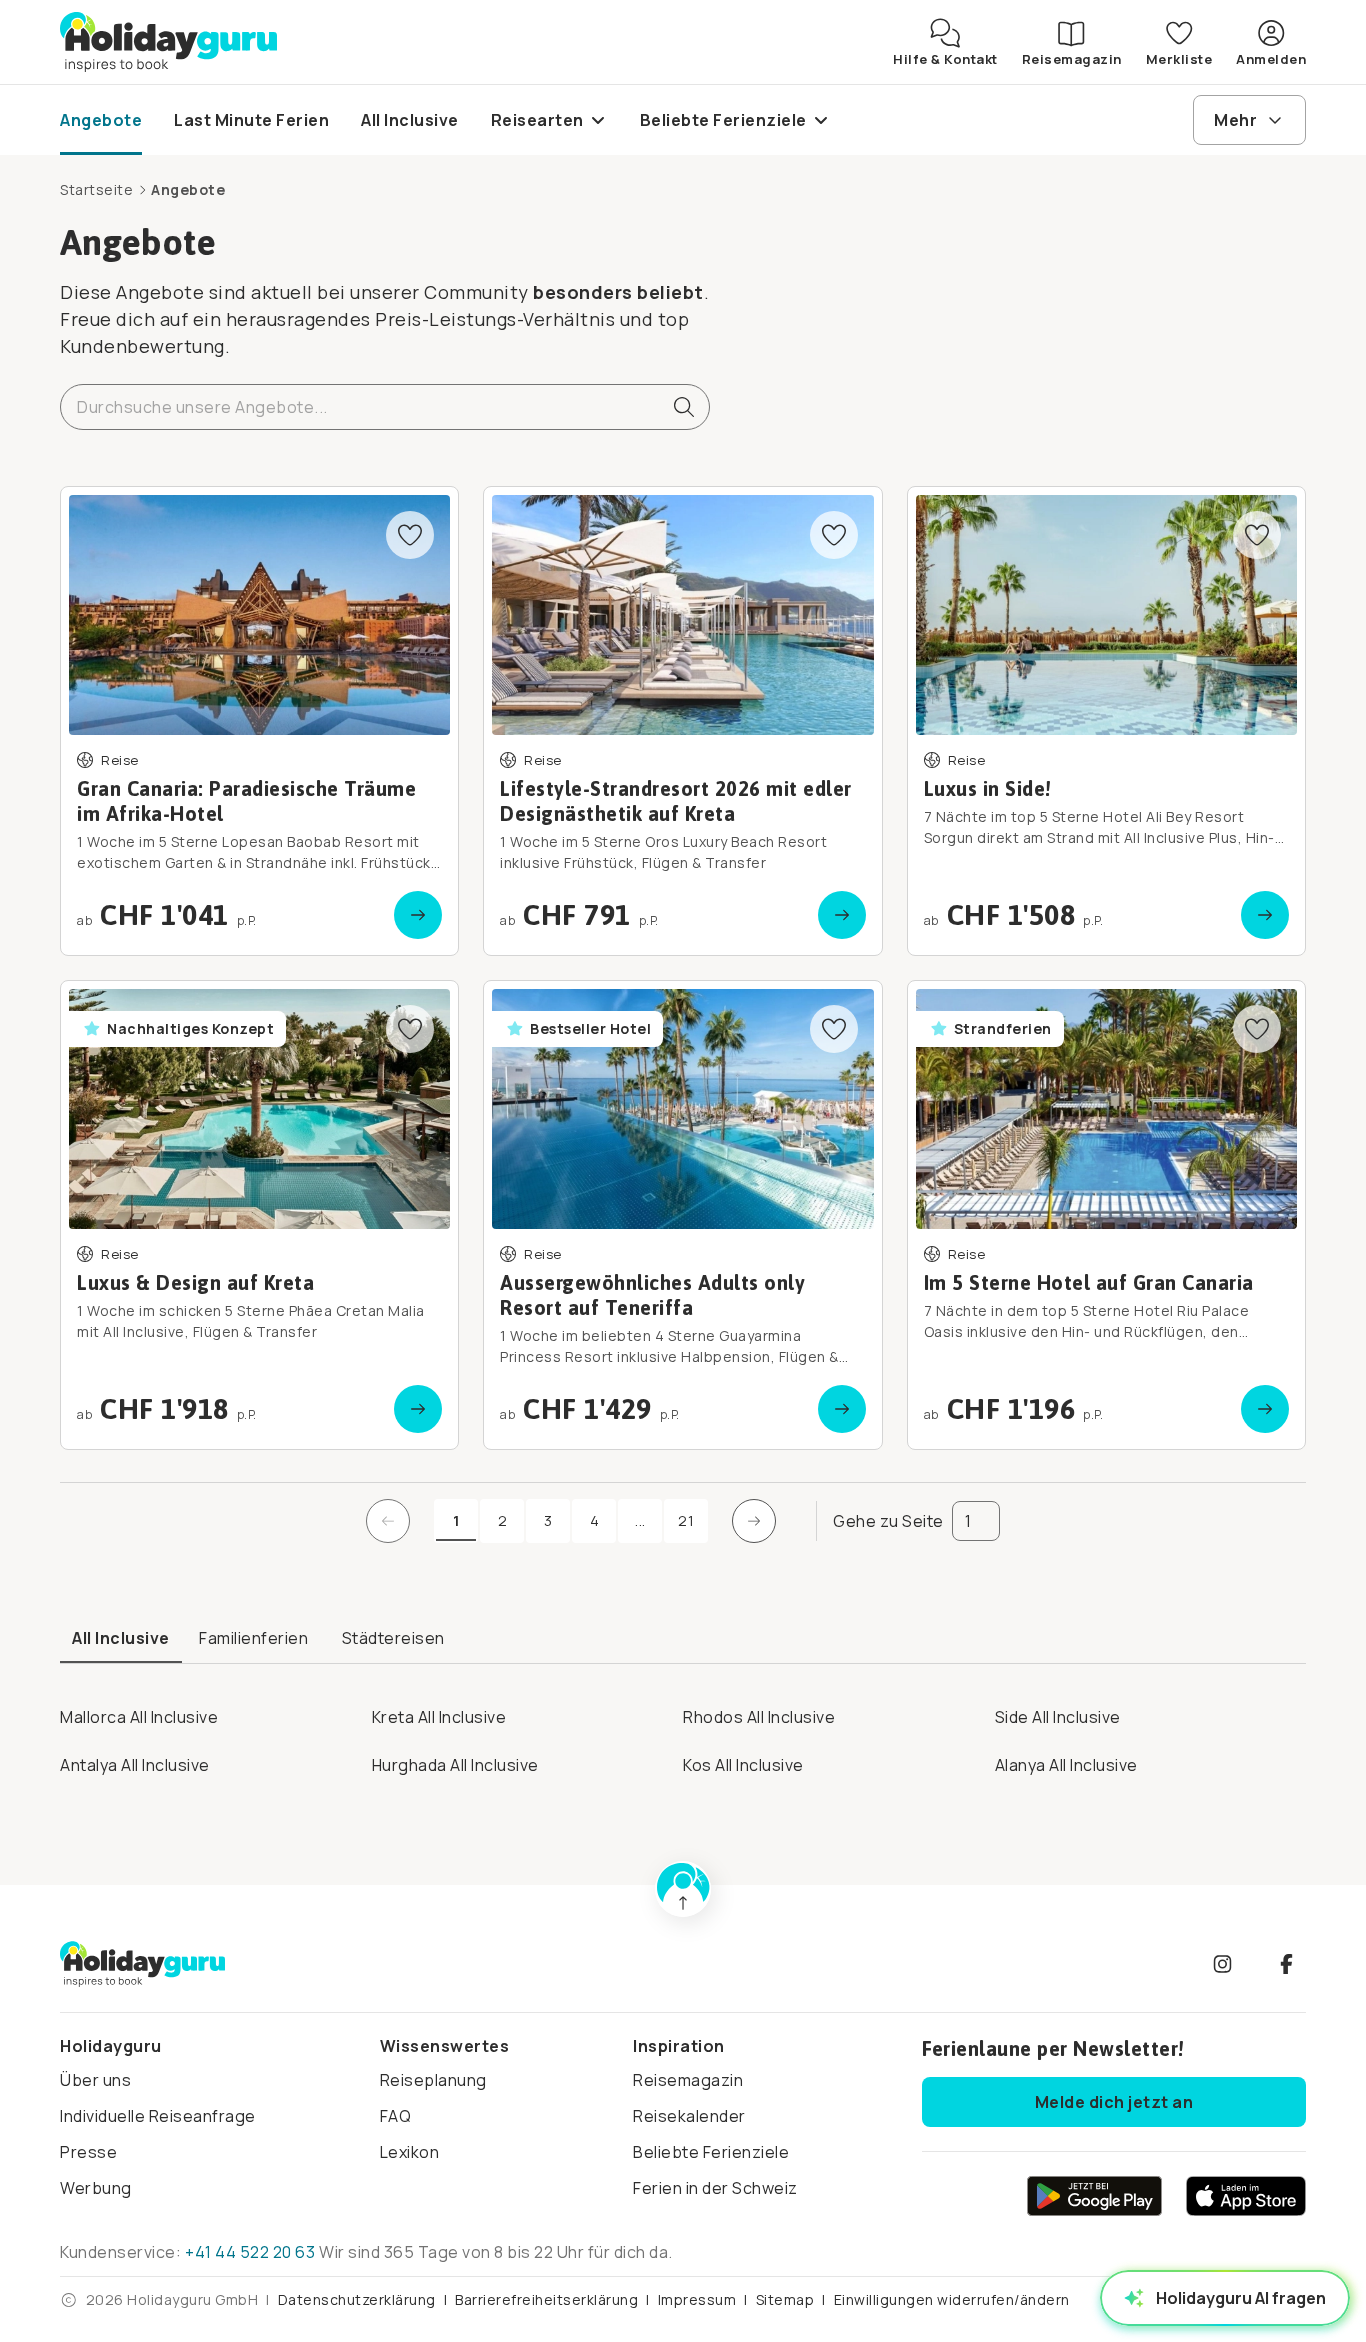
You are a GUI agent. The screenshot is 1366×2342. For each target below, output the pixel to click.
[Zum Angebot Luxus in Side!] (1106, 721)
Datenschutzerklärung (357, 2299)
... (648, 1525)
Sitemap (785, 2299)
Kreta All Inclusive (439, 1717)
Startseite (96, 189)
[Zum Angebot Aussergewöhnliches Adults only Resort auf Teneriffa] (682, 1215)
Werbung (96, 2188)
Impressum (697, 2299)
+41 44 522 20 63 (250, 2252)
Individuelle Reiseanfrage (158, 2116)
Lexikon (410, 2152)
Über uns (95, 2080)
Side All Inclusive (1058, 1717)
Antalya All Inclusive (135, 1765)
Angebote (188, 189)
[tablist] (683, 1639)
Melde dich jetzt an (1114, 2102)
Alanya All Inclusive (1066, 1765)
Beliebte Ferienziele (711, 2152)
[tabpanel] (683, 1734)
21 (686, 1520)
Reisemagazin (688, 2080)
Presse (88, 2152)
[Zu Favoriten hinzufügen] (410, 535)
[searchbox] (385, 407)
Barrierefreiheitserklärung (546, 2299)
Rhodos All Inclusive (759, 1717)
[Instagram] (1222, 1964)
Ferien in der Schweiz (715, 2188)
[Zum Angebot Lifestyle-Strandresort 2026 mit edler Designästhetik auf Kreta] (682, 721)
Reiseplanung (433, 2080)
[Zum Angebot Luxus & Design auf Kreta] (259, 1215)
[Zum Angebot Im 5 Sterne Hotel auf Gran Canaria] (1106, 1215)
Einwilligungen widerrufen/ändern (952, 2299)
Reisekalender (689, 2116)
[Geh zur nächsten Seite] (754, 1521)
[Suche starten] (676, 407)
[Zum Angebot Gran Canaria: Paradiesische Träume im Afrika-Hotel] (259, 721)
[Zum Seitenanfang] (683, 1889)
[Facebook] (1286, 1964)
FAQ (396, 2116)
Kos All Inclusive (743, 1765)
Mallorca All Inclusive (139, 1717)
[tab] (121, 1639)
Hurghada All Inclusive (455, 1765)
